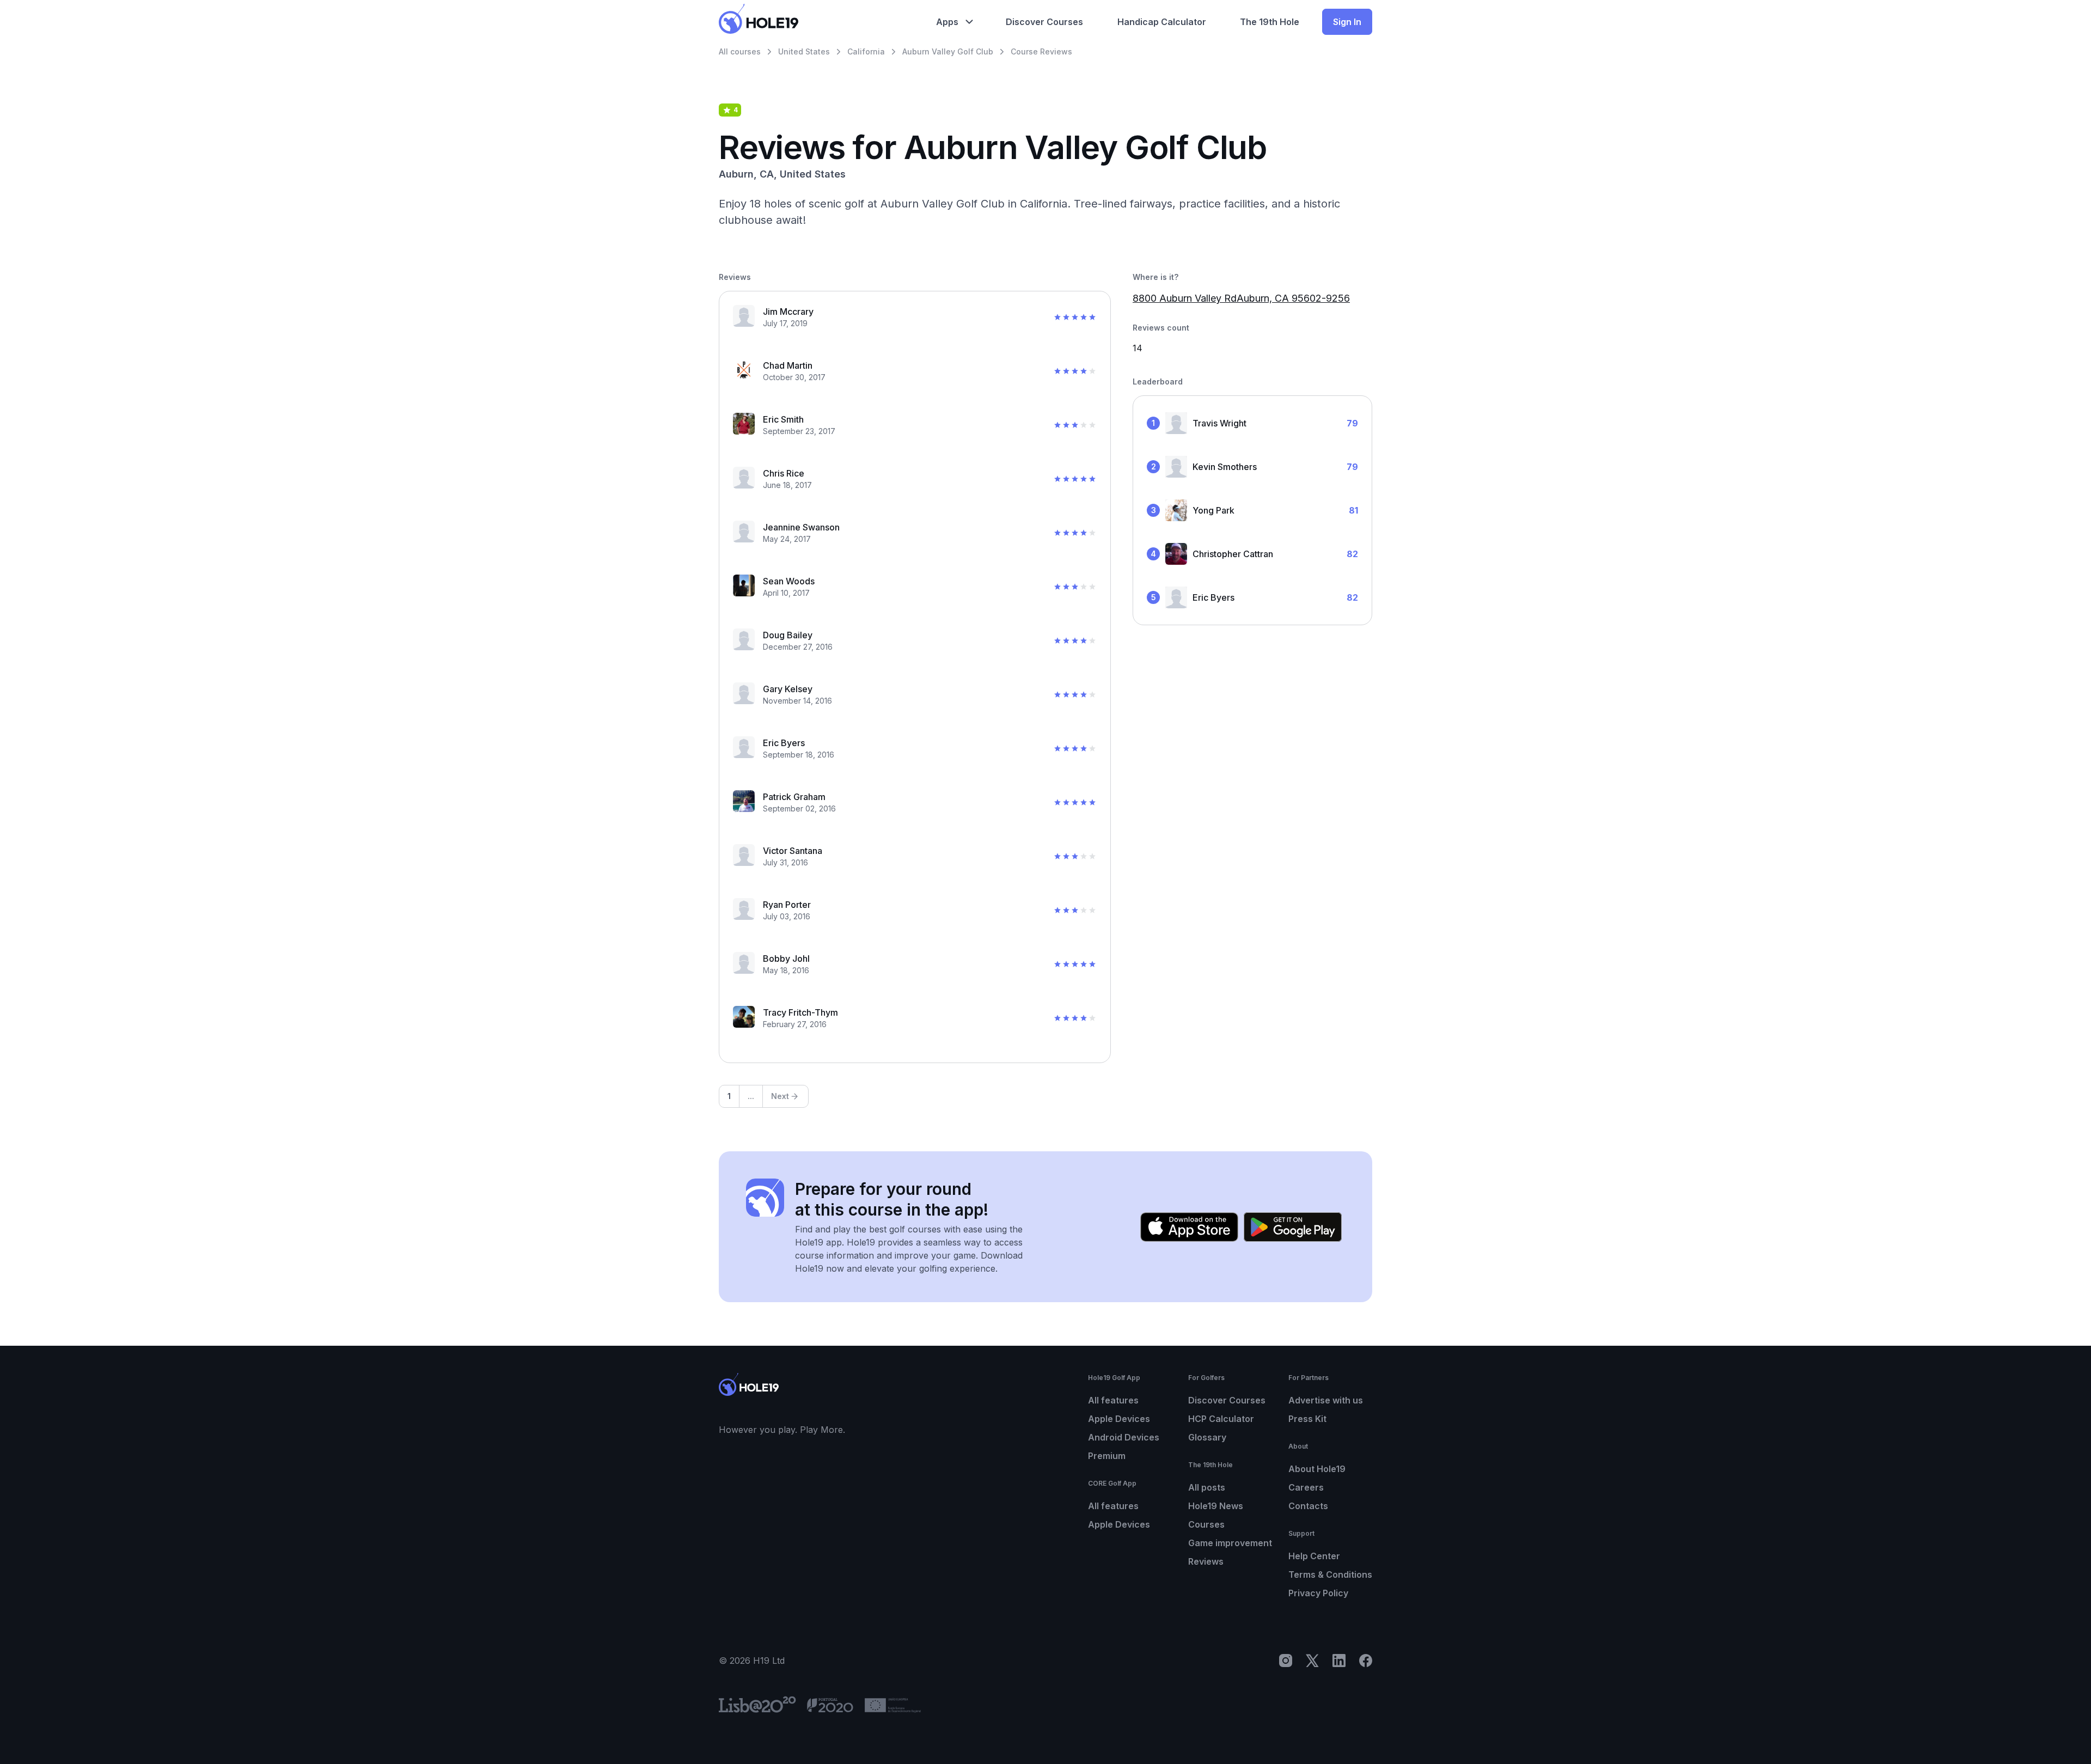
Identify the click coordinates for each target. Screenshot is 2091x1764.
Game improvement (1230, 1543)
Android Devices (1124, 1437)
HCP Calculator (1221, 1419)
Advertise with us (1326, 1400)
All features (1113, 1400)
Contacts (1308, 1506)
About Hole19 (1317, 1469)
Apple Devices (1119, 1419)
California (866, 51)
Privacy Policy (1318, 1593)
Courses (1206, 1524)
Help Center (1314, 1556)
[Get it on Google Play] (1293, 1227)
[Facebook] (1366, 1661)
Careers (1306, 1487)
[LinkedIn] (1339, 1661)
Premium (1107, 1456)
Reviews (1206, 1561)
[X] (1312, 1661)
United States (804, 51)
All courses (740, 51)
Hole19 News (1216, 1506)
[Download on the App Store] (1189, 1227)
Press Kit (1307, 1419)
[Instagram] (1286, 1661)
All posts (1207, 1487)
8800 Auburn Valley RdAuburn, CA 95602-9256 (1241, 298)
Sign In (1347, 22)
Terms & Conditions (1330, 1574)
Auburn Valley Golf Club (948, 51)
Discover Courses (1227, 1400)
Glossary (1207, 1437)
